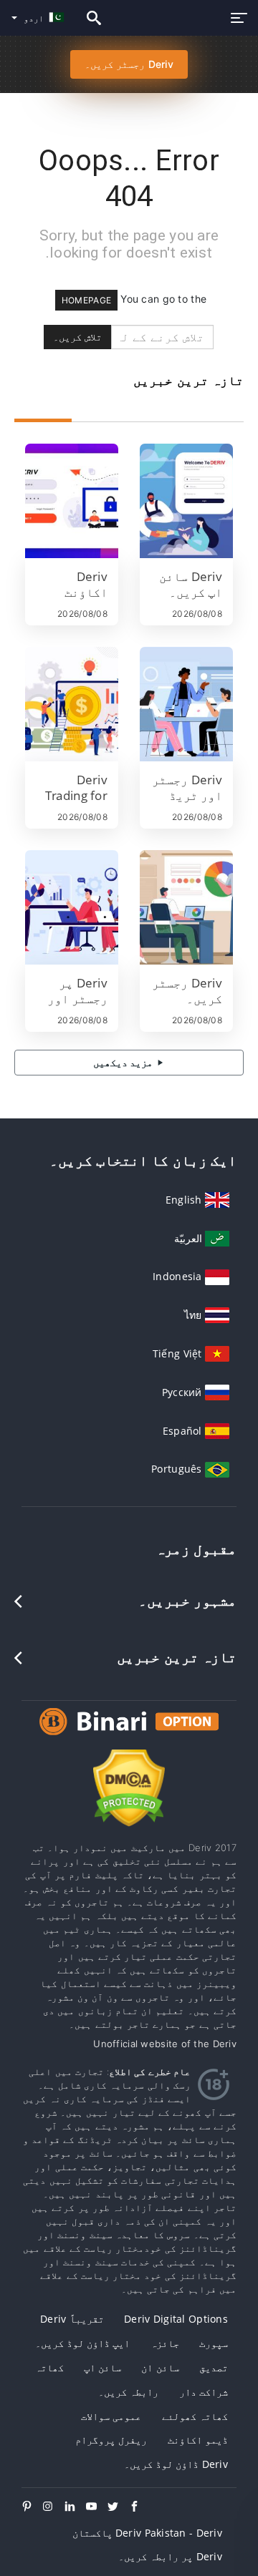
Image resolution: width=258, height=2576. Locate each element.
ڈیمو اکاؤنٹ (198, 2440)
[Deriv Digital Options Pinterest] (32, 2507)
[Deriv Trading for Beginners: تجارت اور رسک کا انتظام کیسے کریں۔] (72, 704)
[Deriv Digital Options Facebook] (140, 2507)
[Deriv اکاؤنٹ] (72, 501)
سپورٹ (214, 2343)
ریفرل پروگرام (111, 2440)
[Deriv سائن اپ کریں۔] (186, 501)
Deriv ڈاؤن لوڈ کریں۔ (176, 2464)
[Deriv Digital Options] (129, 1735)
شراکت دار (204, 2392)
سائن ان (160, 2367)
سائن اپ (102, 2367)
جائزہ (165, 2343)
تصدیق (214, 2367)
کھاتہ (49, 2367)
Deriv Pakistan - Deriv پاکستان (147, 2533)
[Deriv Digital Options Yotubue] (97, 2507)
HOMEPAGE (86, 300)
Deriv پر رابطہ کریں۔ (170, 2556)
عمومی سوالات (111, 2416)
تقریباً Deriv (72, 2319)
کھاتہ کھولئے (195, 2416)
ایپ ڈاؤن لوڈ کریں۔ (83, 2343)
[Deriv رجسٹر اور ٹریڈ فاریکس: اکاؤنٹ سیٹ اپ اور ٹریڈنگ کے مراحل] (186, 704)
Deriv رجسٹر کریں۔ (129, 64)
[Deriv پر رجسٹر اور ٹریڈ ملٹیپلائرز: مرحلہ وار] (72, 907)
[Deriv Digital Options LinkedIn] (75, 2507)
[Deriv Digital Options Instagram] (54, 2507)
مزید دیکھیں (124, 1062)
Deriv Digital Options (176, 2319)
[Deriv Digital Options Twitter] (118, 2507)
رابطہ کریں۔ (128, 2392)
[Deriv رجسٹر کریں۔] (186, 907)
